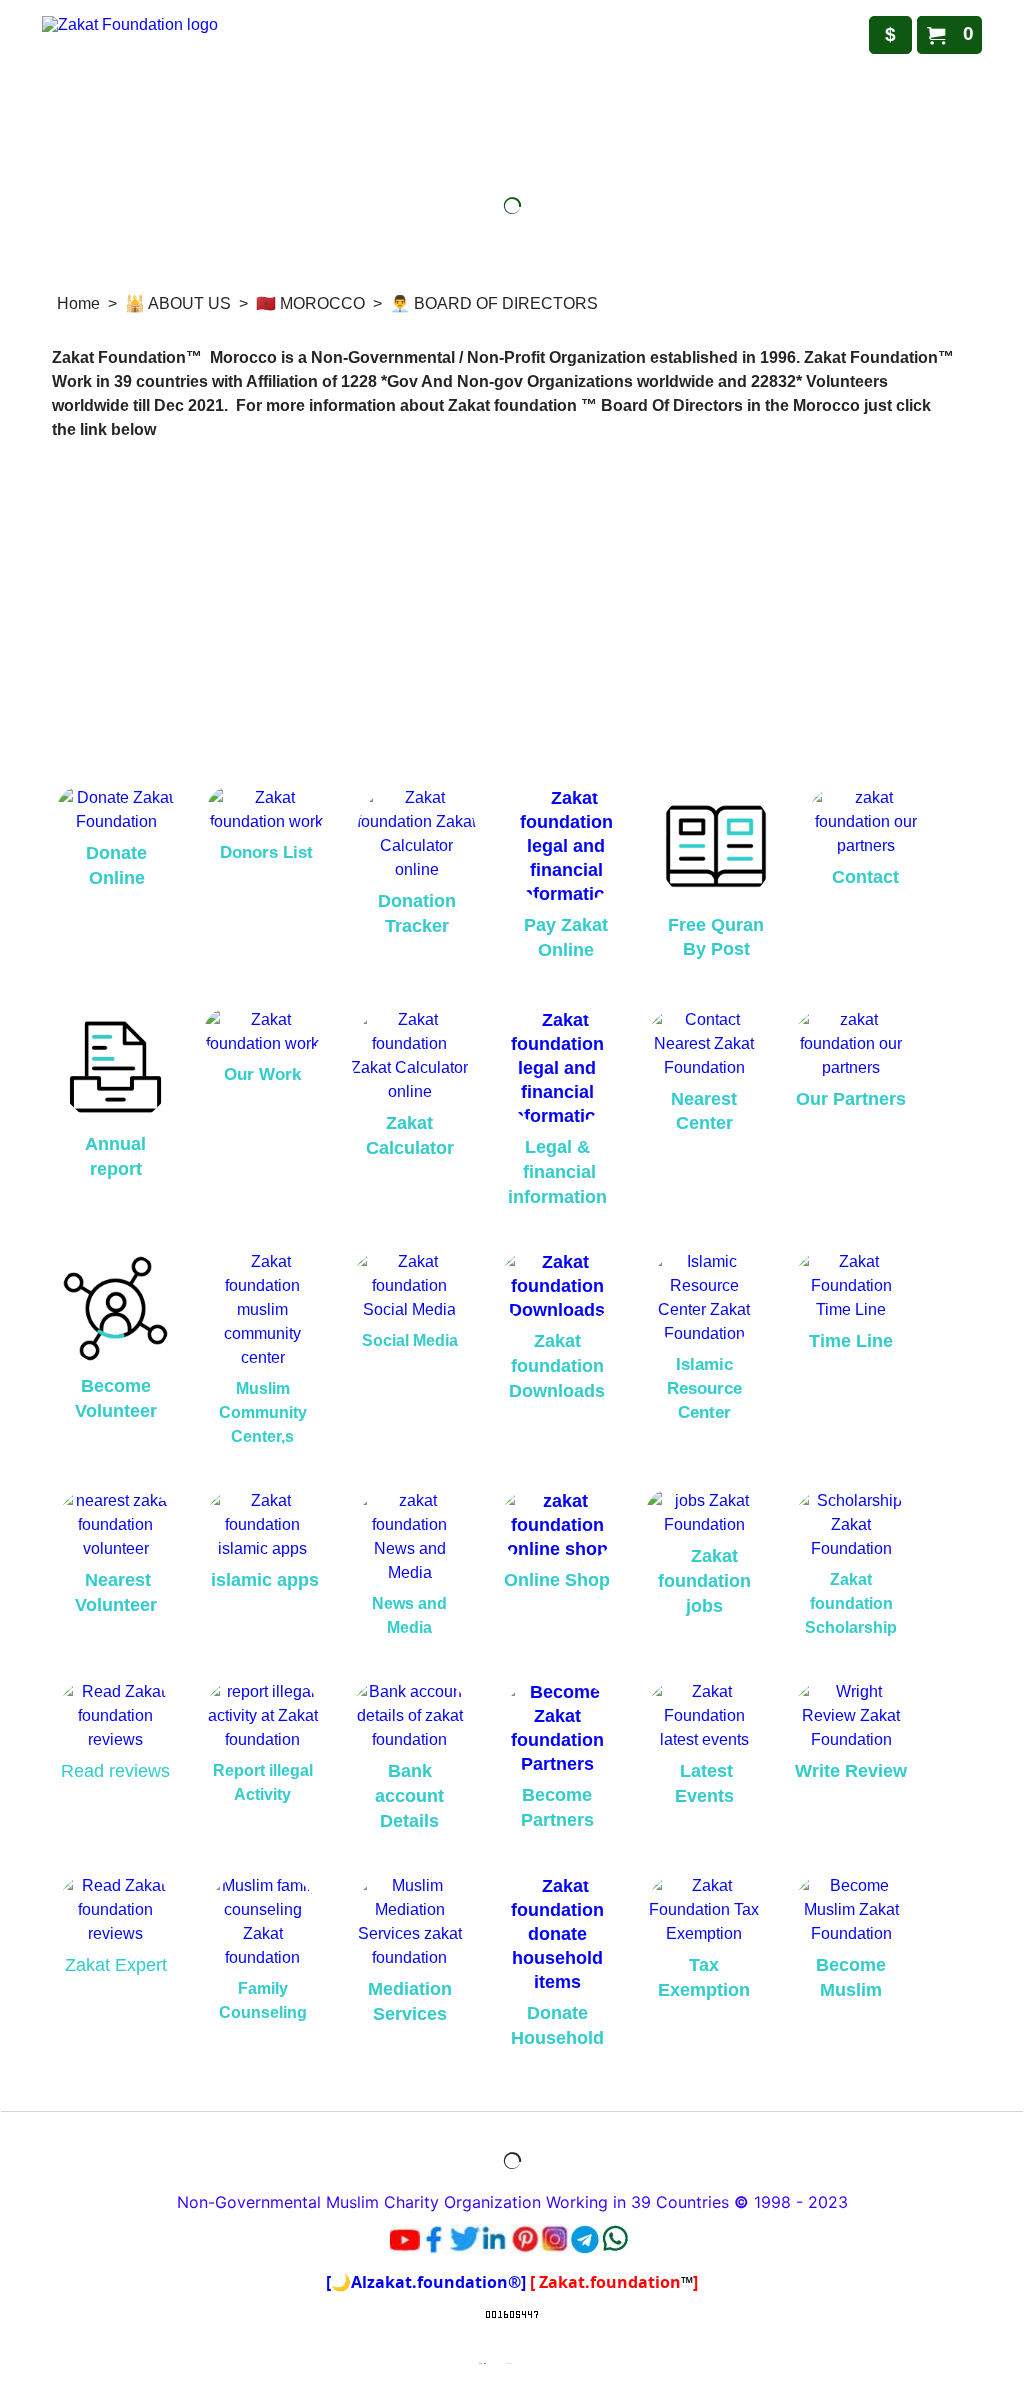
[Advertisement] (512, 606)
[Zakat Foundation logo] (267, 99)
